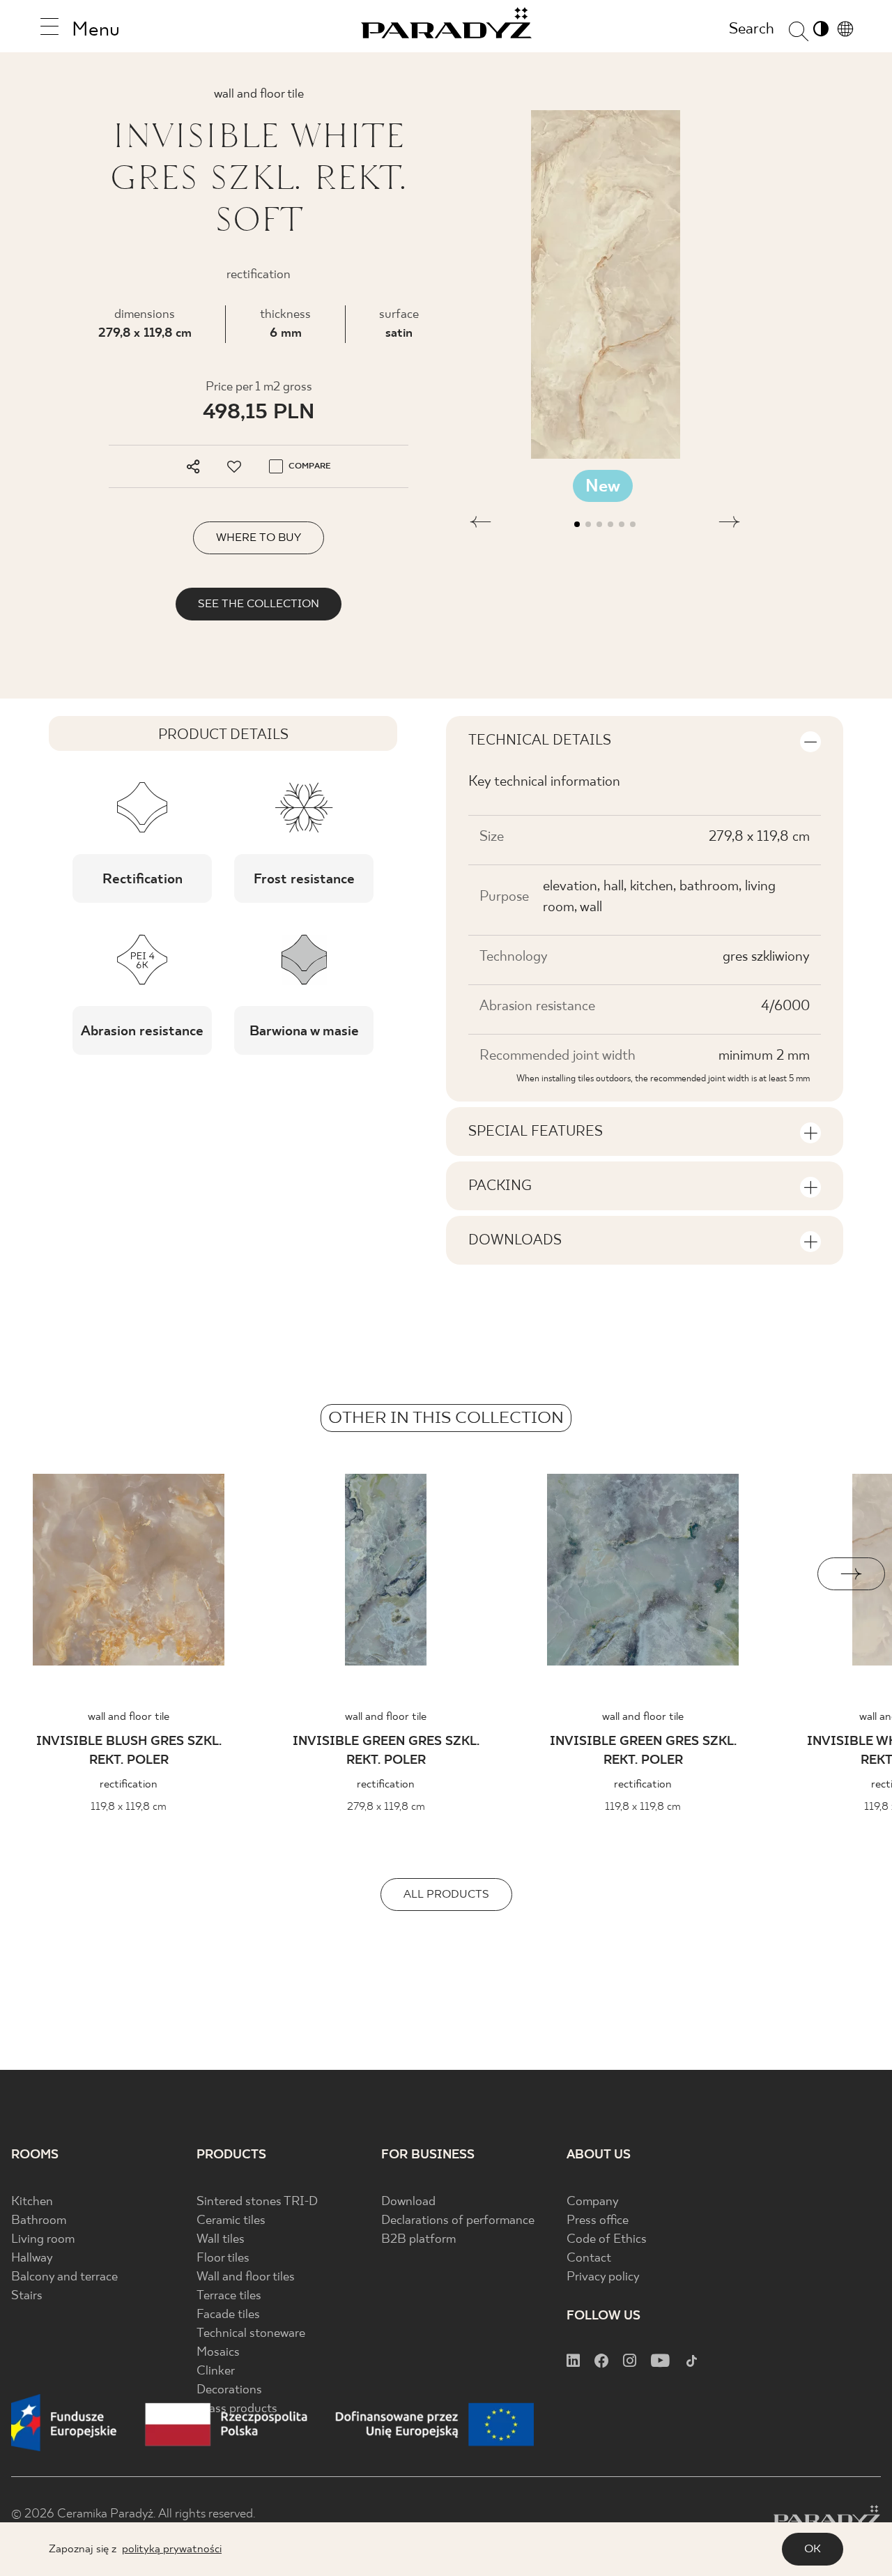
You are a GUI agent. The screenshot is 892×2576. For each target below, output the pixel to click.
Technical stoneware (251, 2334)
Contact (589, 2258)
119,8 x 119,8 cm (129, 1807)
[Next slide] (851, 1574)
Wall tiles (221, 2240)
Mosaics (218, 2353)
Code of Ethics (607, 2240)
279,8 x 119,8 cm (145, 334)
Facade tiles (228, 2315)
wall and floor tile (129, 1717)
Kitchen (32, 2202)
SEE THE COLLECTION (259, 604)
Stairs (27, 2296)
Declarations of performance (458, 2221)
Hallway (32, 2258)
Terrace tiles (229, 2296)
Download (408, 2202)
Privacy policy (603, 2277)
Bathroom (39, 2221)
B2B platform (418, 2240)
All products (446, 1895)
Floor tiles (223, 2258)
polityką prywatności (172, 2549)
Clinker (216, 2371)
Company (593, 2202)
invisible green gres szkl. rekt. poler (386, 1751)
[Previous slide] (41, 1574)
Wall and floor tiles (246, 2277)
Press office (598, 2221)
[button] (480, 524)
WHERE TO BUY (259, 538)
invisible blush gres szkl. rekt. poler (129, 1751)
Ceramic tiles (231, 2221)
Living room (43, 2240)
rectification (129, 1784)
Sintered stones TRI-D (257, 2202)
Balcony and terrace (64, 2277)
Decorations (229, 2390)
